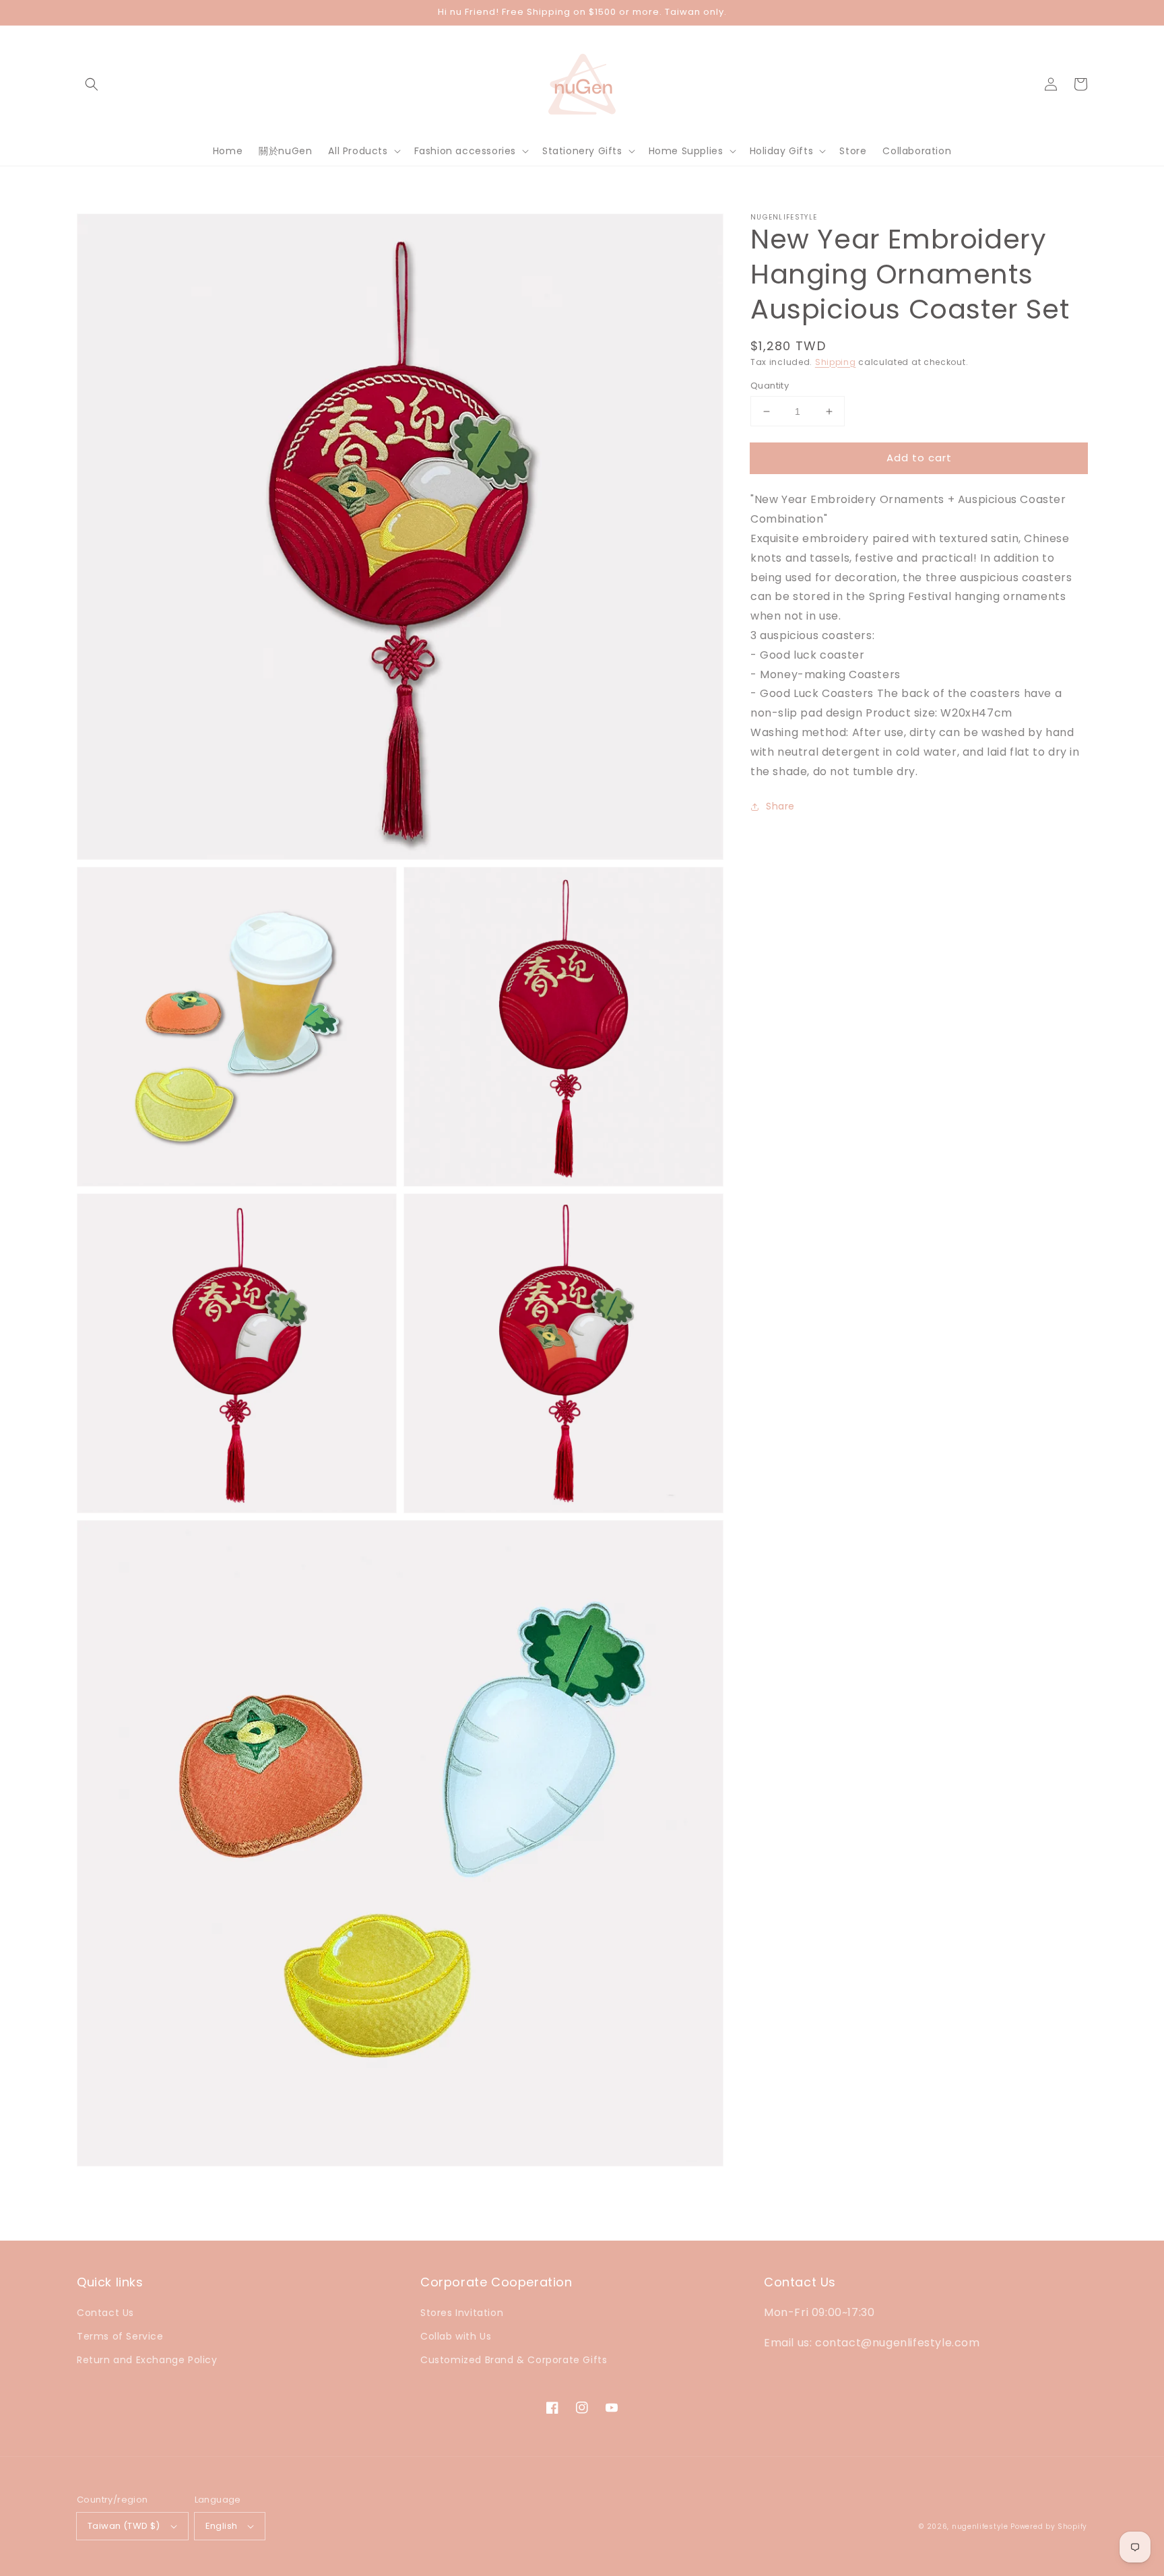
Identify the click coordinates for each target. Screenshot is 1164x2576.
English (222, 2526)
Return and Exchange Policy (147, 2360)
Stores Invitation (462, 2313)
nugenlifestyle (980, 2527)
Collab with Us (456, 2336)
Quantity (770, 386)
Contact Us (105, 2313)
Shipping (836, 362)
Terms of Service (120, 2336)
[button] (92, 84)
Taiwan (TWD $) (124, 2526)
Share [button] (780, 806)
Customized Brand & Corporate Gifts (514, 2360)
